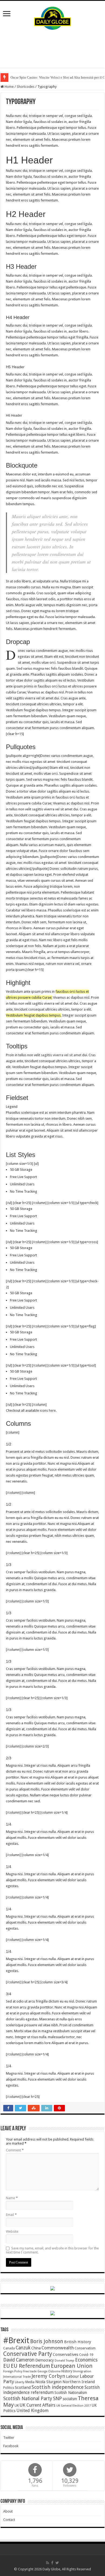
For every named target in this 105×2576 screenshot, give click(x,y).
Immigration (82, 2371)
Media (30, 2382)
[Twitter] (57, 2563)
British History (78, 2342)
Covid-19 (86, 2355)
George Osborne (49, 2371)
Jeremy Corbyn (48, 2376)
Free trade (30, 2371)
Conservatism (85, 2348)
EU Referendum (30, 2366)
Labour (72, 2376)
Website (12, 2231)
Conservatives (66, 2354)
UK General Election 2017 (73, 2406)
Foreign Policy (13, 2371)
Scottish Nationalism (71, 2393)
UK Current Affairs (38, 2405)
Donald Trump (64, 2361)
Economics (86, 2360)
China (36, 2348)
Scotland (23, 2387)
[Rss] (48, 2563)
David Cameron (19, 2360)
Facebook (11, 2446)
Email (11, 2215)
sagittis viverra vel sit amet (61, 1055)
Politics (9, 2388)
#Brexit (16, 2340)
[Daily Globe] (52, 17)
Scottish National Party (28, 2399)
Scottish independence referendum (51, 2390)
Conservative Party (28, 2354)
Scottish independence (58, 2387)
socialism (70, 2399)
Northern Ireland (79, 2382)
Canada (9, 2348)
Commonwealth (58, 2348)
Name (12, 2198)
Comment (15, 2150)
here (52, 1411)
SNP (57, 2398)
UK (17, 2405)
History (67, 2371)
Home (9, 87)
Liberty (20, 2382)
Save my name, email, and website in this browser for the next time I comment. (52, 2250)
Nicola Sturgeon (48, 2382)
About (8, 2511)
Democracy (45, 2360)
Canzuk (23, 2348)
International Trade (17, 2377)
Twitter (9, 2438)
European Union (72, 2366)
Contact (9, 2520)
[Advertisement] (52, 49)
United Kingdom (32, 2411)
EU (7, 2366)
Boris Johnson (47, 2341)
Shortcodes (26, 87)
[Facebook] (52, 2563)
